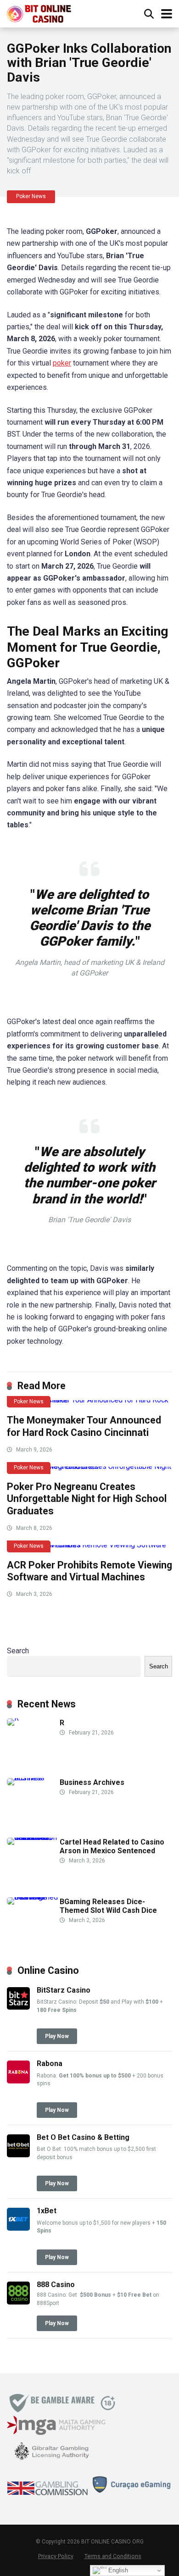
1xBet (47, 2211)
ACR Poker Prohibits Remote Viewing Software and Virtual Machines (89, 1571)
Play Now (57, 2036)
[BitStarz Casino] (18, 2007)
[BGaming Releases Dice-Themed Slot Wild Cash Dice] (33, 1897)
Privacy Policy (56, 2556)
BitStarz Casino (64, 1990)
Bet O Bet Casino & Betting (83, 2137)
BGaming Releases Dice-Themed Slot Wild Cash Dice (108, 1906)
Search (18, 1651)
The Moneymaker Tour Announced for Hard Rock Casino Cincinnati (84, 1426)
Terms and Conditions (113, 2556)
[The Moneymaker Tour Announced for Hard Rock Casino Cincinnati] (89, 1404)
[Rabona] (18, 2081)
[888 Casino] (18, 2302)
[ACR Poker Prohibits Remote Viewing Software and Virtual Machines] (89, 1549)
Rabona (50, 2064)
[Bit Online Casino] (43, 13)
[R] (13, 1718)
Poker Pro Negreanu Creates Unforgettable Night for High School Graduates (87, 1499)
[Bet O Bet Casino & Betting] (18, 2155)
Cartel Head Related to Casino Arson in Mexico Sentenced (112, 1846)
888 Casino (56, 2285)
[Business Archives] (33, 1778)
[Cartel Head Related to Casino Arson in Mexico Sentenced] (33, 1837)
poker (62, 363)
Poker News (31, 196)
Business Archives (92, 1782)
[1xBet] (18, 2228)
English (117, 2570)
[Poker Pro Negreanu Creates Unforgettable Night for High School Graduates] (89, 1470)
